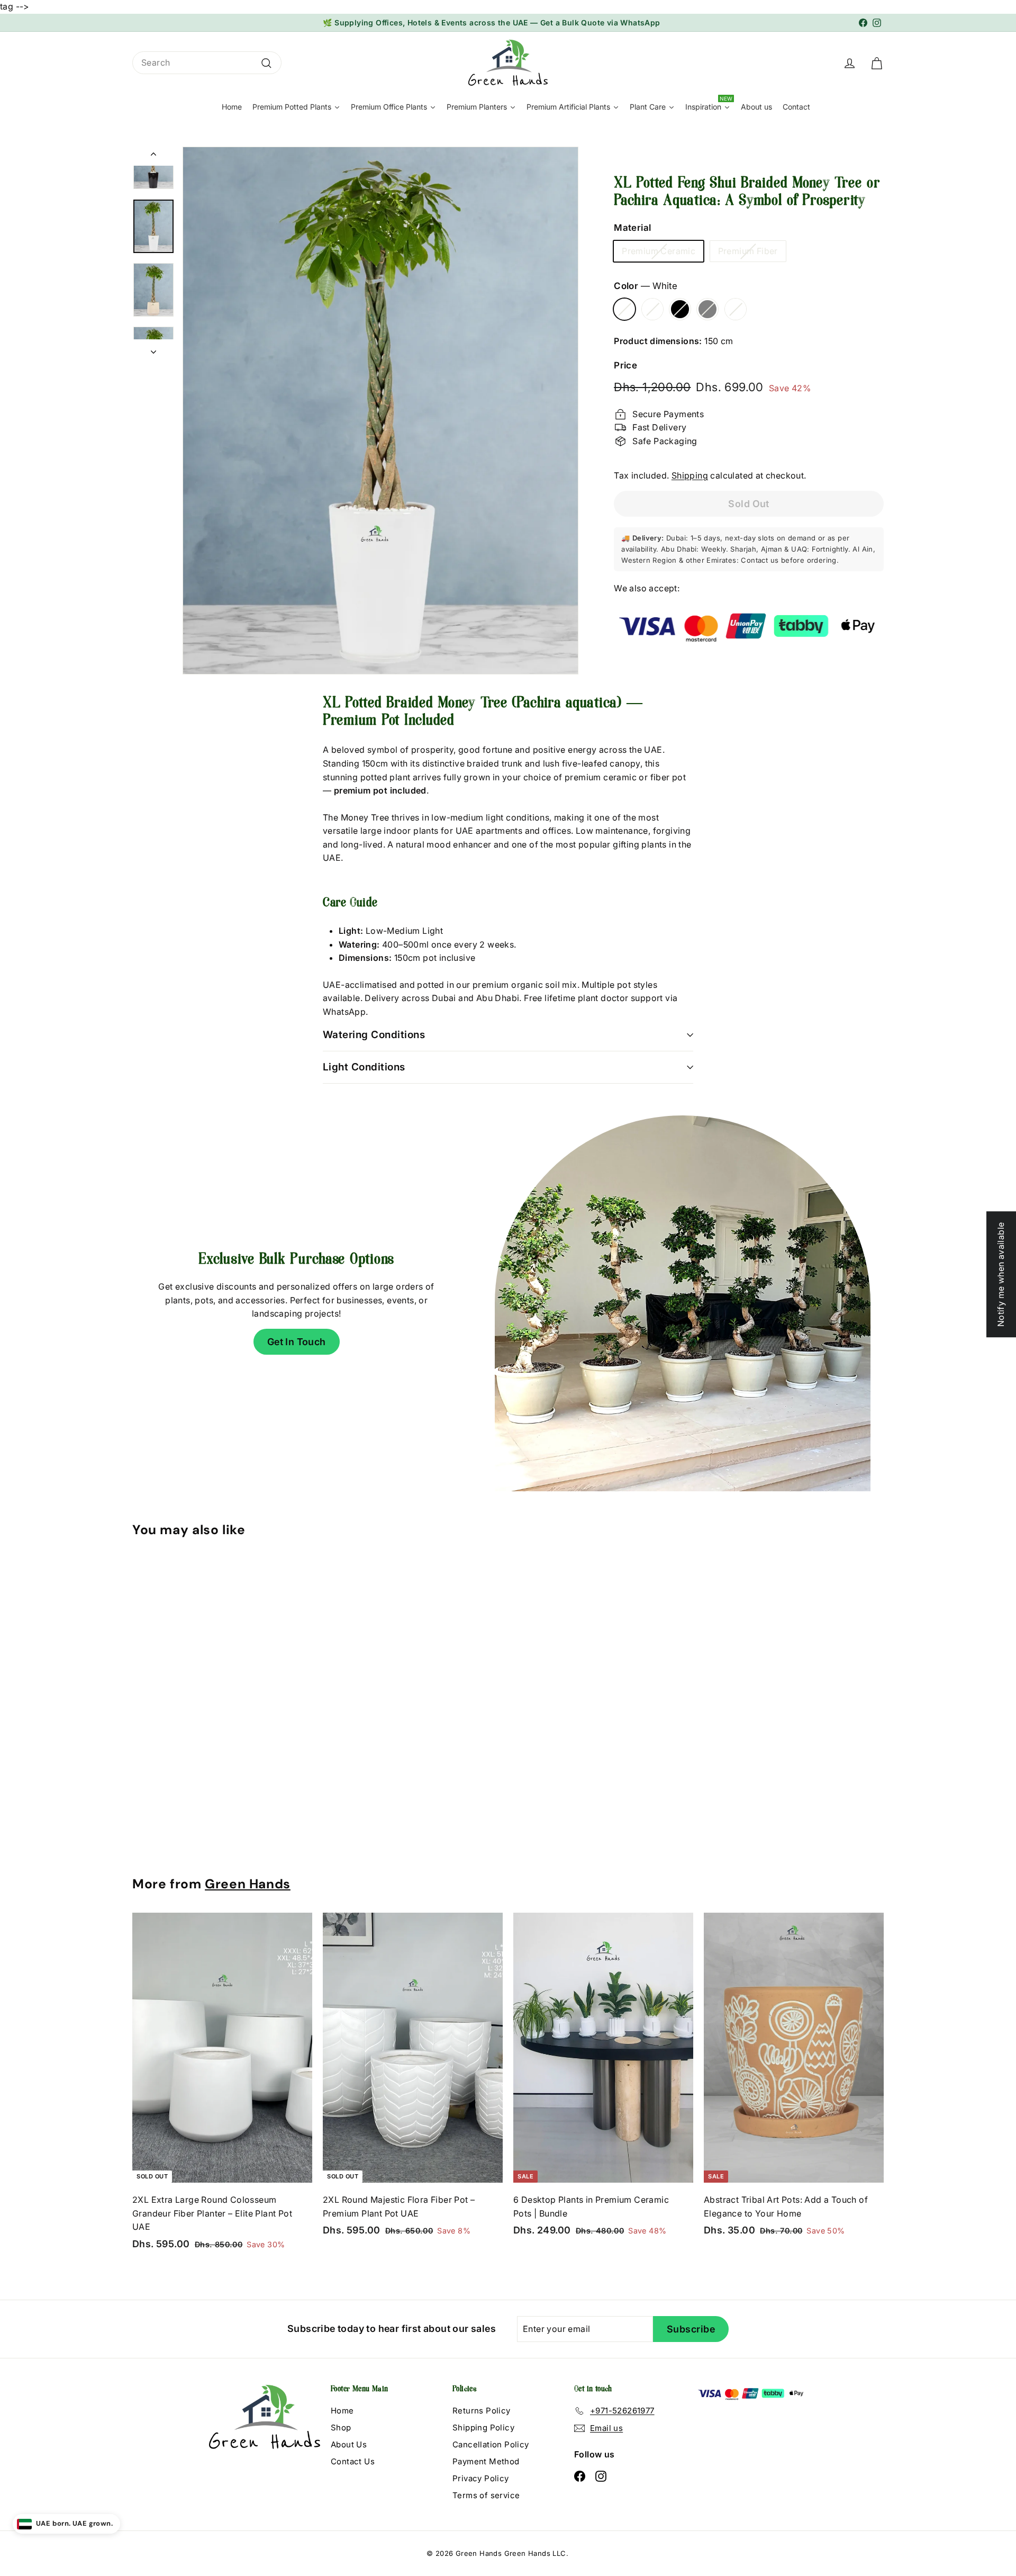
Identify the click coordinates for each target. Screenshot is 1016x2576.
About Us (349, 2444)
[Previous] (153, 156)
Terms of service (486, 2495)
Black (680, 309)
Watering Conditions (374, 1035)
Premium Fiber (748, 251)
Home (342, 2411)
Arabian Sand (736, 309)
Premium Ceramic (659, 251)
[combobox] (207, 63)
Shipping (690, 475)
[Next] (153, 349)
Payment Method (486, 2461)
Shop (341, 2428)
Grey (707, 309)
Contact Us (353, 2461)
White (624, 309)
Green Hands (248, 1884)
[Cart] (877, 62)
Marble (652, 309)
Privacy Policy (481, 2478)
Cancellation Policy (491, 2444)
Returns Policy (482, 2411)
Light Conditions (364, 1067)
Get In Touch (297, 1342)
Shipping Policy (483, 2428)
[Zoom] (380, 411)
